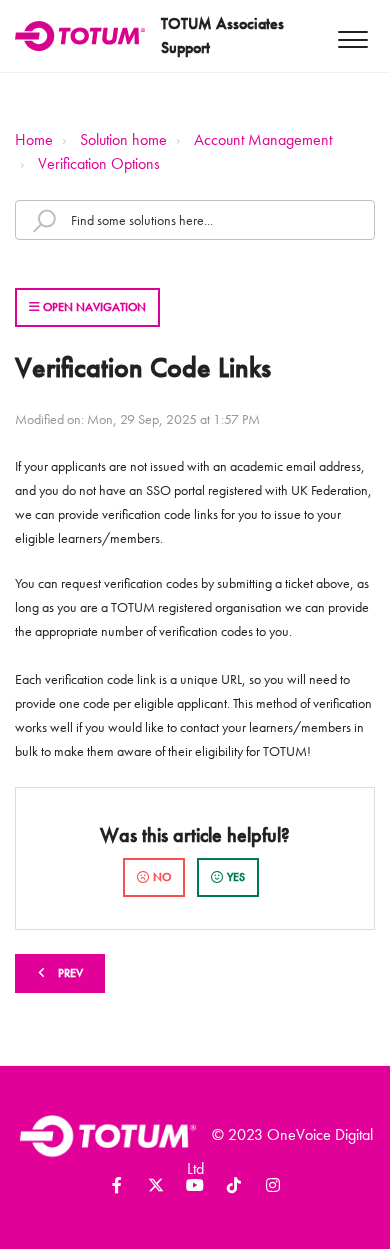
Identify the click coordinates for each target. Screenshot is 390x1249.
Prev (70, 973)
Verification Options (99, 163)
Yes (236, 877)
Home (34, 139)
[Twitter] (156, 1189)
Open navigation (93, 307)
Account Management (263, 139)
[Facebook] (117, 1189)
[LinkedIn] (195, 1189)
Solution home (123, 139)
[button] (352, 36)
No (162, 877)
